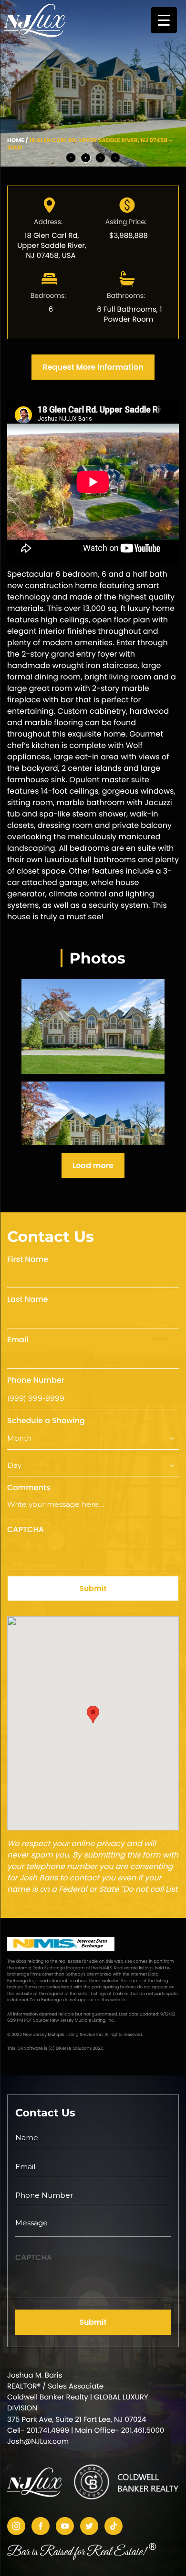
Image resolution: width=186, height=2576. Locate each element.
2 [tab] (86, 158)
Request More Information (93, 367)
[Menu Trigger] (164, 20)
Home (16, 141)
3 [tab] (100, 158)
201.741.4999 (48, 2431)
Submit (93, 1588)
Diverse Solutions (74, 2049)
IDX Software (30, 2049)
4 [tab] (115, 158)
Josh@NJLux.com (38, 2442)
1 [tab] (71, 158)
